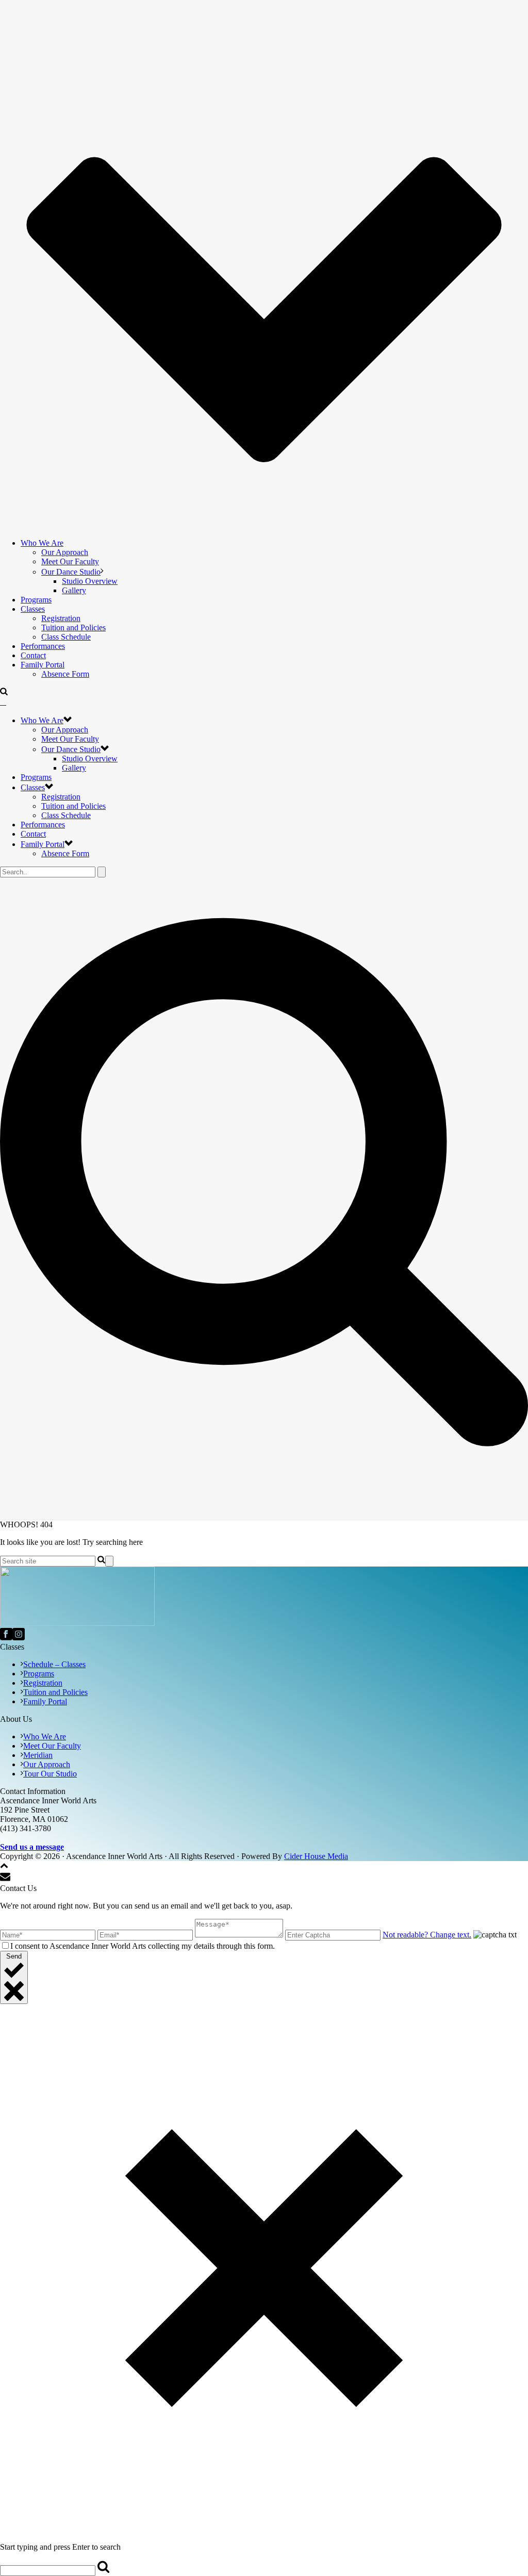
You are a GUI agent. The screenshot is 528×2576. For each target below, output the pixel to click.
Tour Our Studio (50, 1774)
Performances (43, 646)
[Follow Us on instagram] (19, 1637)
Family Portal (43, 665)
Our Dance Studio (71, 572)
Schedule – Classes (54, 1664)
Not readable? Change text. (427, 1935)
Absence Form (65, 674)
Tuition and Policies (73, 627)
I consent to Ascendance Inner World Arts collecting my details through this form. (143, 1946)
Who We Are (42, 543)
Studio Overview (90, 581)
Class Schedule (66, 637)
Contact (33, 655)
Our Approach (65, 552)
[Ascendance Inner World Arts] (3, 702)
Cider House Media (316, 1856)
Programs (36, 600)
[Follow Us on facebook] (6, 1637)
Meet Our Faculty (70, 561)
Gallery (74, 590)
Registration (61, 618)
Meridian (38, 1755)
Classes (33, 609)
